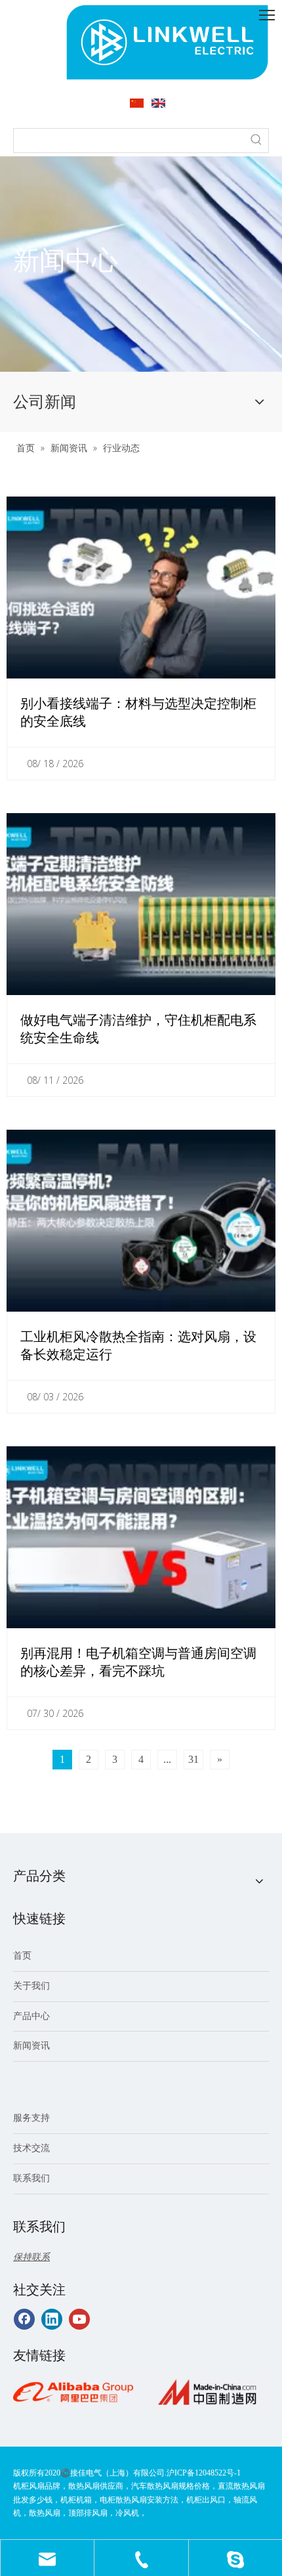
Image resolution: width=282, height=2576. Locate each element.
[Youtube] (79, 2319)
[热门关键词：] (256, 141)
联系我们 (31, 2178)
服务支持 (31, 2118)
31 (193, 1759)
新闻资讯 (31, 2046)
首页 (22, 1956)
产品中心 (31, 2016)
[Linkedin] (52, 2319)
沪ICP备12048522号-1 (204, 2473)
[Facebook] (24, 2319)
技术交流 (31, 2148)
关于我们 (31, 1986)
